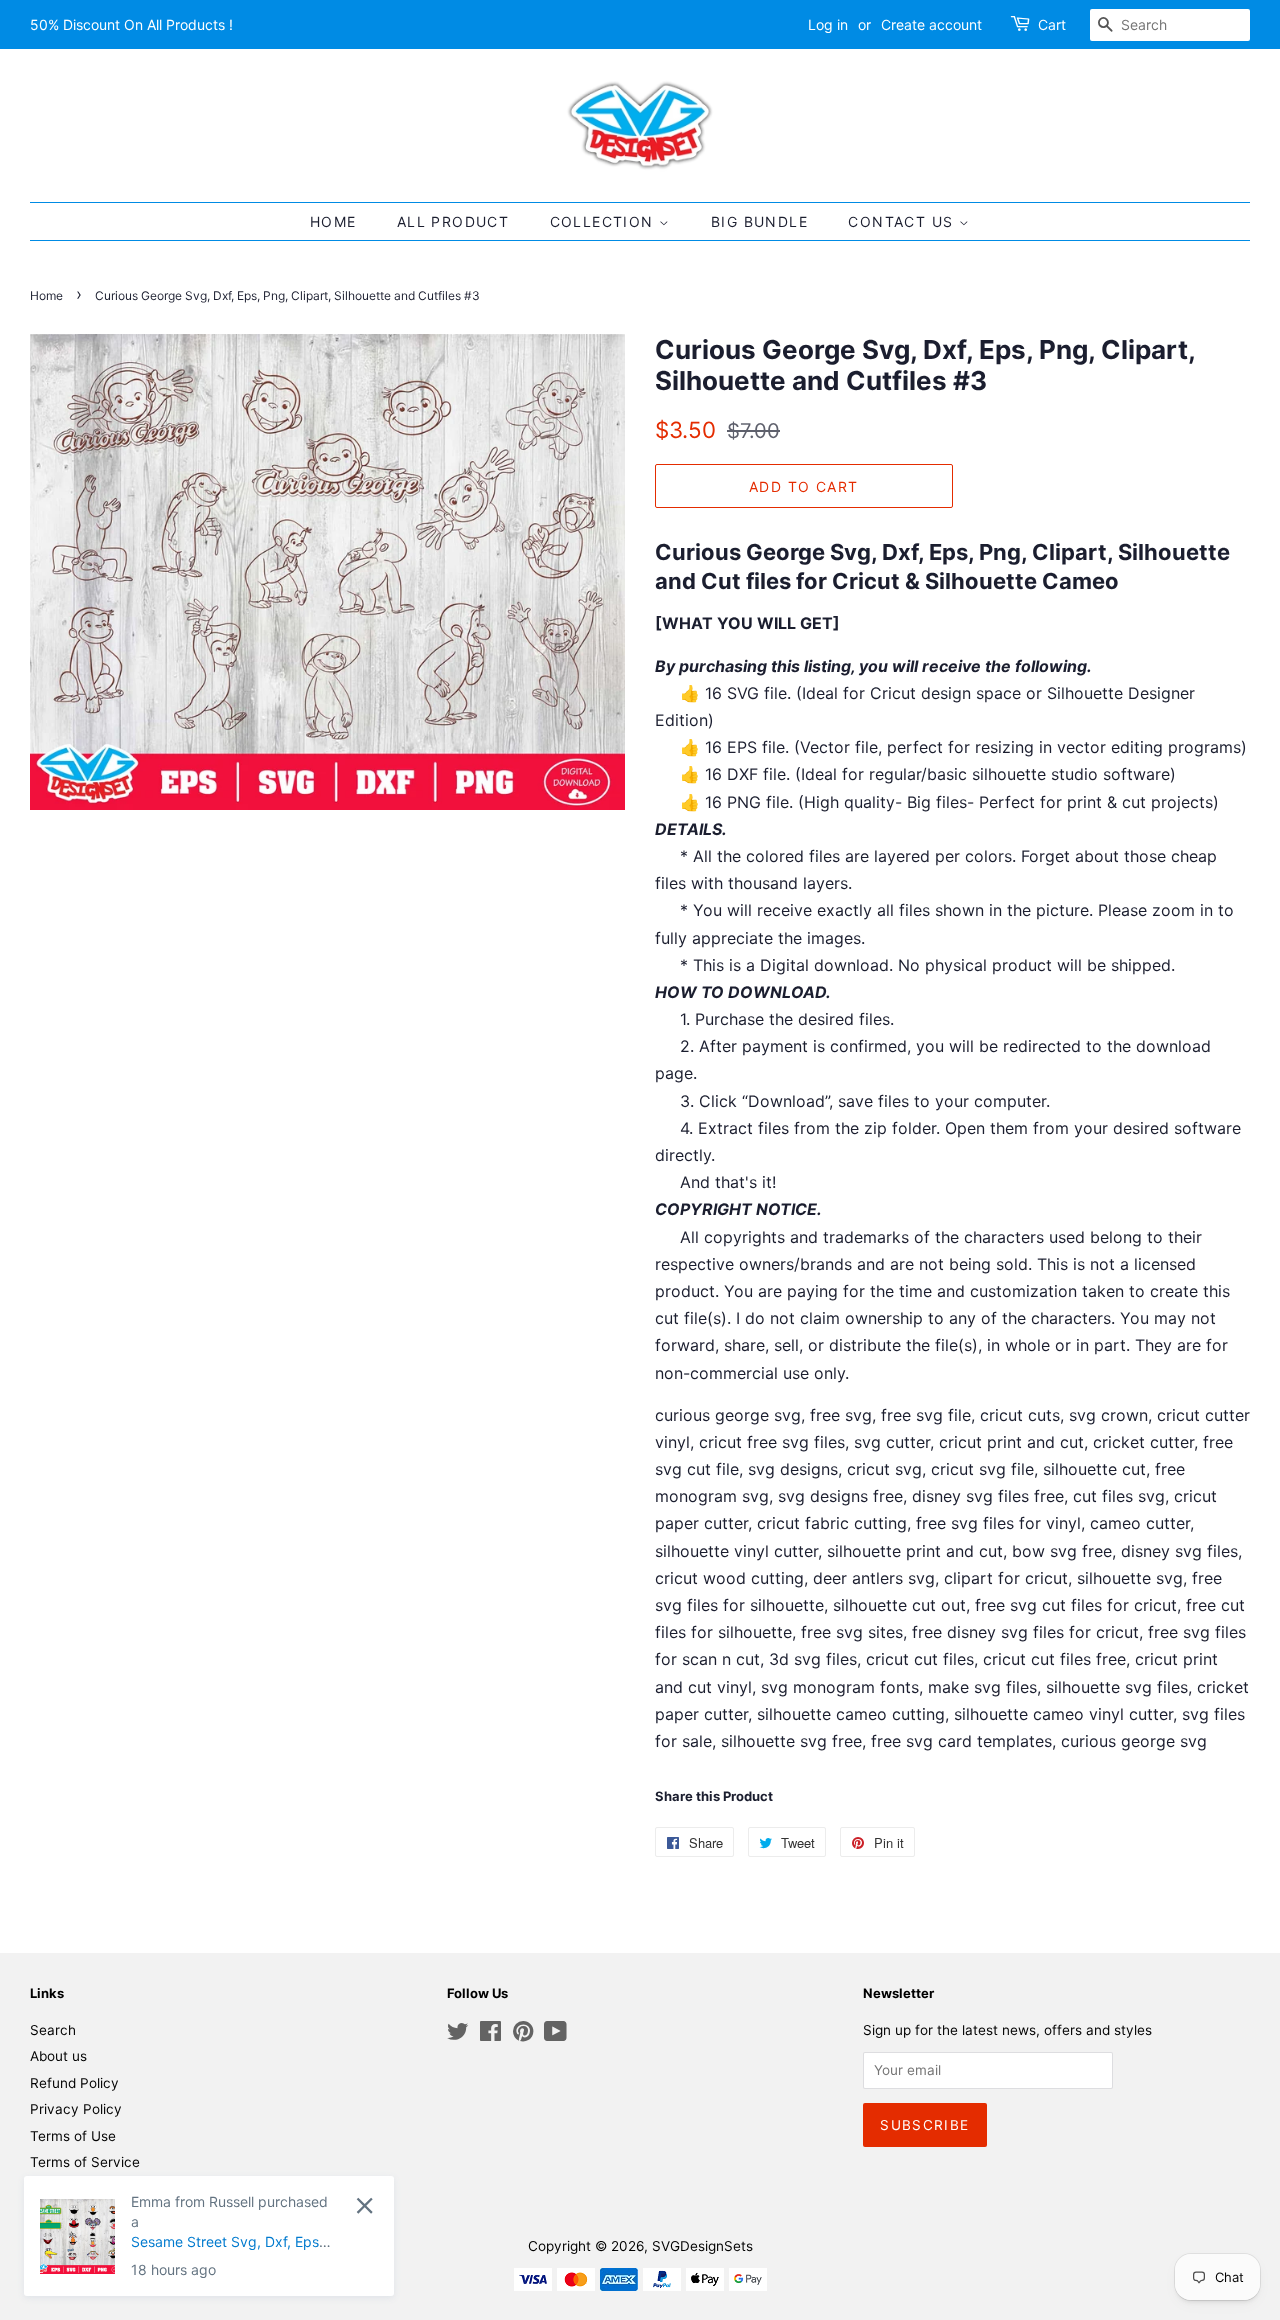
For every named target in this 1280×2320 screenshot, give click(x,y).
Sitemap (56, 2189)
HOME (333, 221)
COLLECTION (604, 221)
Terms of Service (85, 2162)
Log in (828, 24)
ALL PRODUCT (453, 221)
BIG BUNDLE (759, 221)
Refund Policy (74, 2083)
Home (46, 295)
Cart (1052, 24)
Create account (931, 24)
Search (53, 2030)
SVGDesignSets (702, 2246)
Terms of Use (73, 2136)
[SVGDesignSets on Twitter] (458, 2035)
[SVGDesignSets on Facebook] (490, 2035)
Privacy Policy (76, 2109)
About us (58, 2056)
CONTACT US (903, 221)
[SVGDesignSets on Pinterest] (523, 2035)
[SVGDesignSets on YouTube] (555, 2035)
